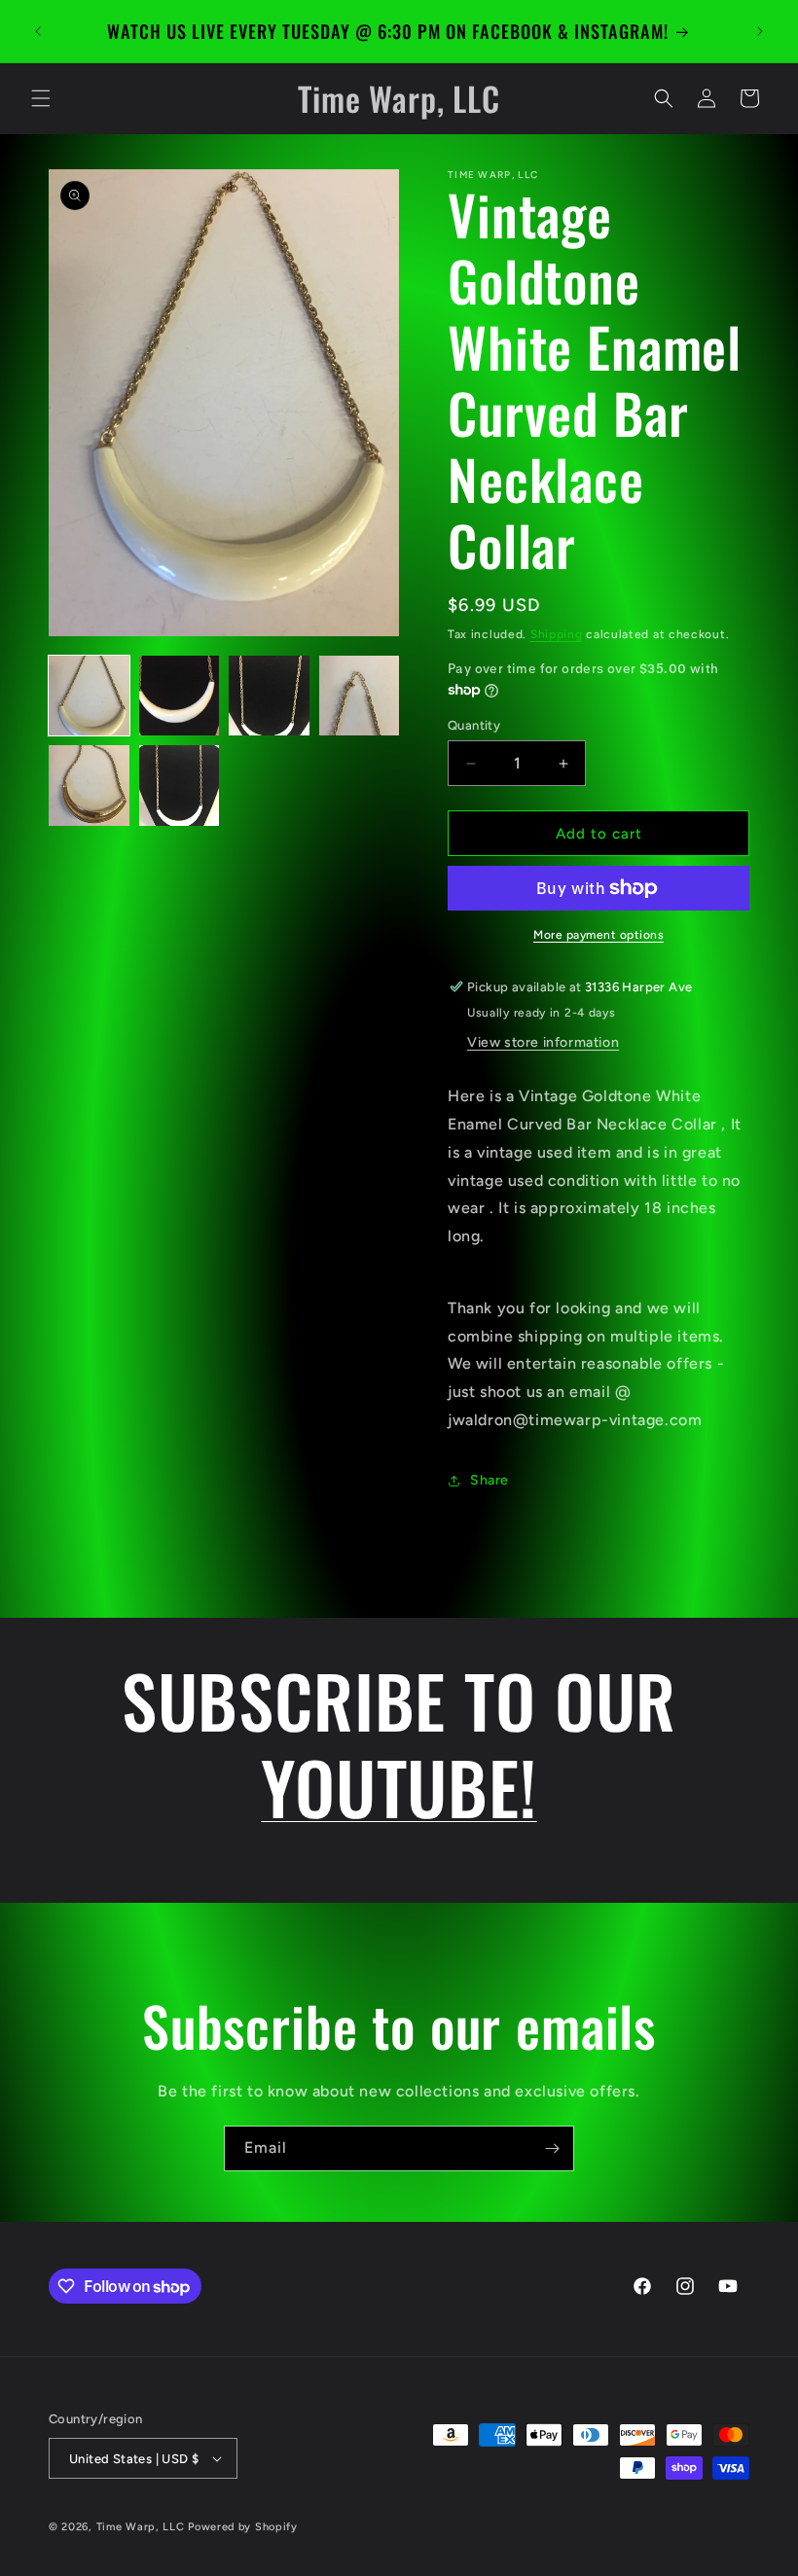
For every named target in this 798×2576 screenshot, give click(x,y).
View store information (543, 1042)
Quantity (474, 725)
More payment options (598, 935)
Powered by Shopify (243, 2527)
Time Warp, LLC (141, 2527)
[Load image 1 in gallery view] (89, 696)
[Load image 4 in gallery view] (360, 696)
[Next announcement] (760, 31)
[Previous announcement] (38, 31)
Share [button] (490, 1480)
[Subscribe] (552, 2148)
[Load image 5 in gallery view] (89, 786)
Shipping (557, 634)
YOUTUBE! (399, 1786)
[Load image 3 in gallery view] (269, 696)
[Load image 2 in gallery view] (180, 696)
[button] (41, 98)
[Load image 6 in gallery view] (180, 786)
